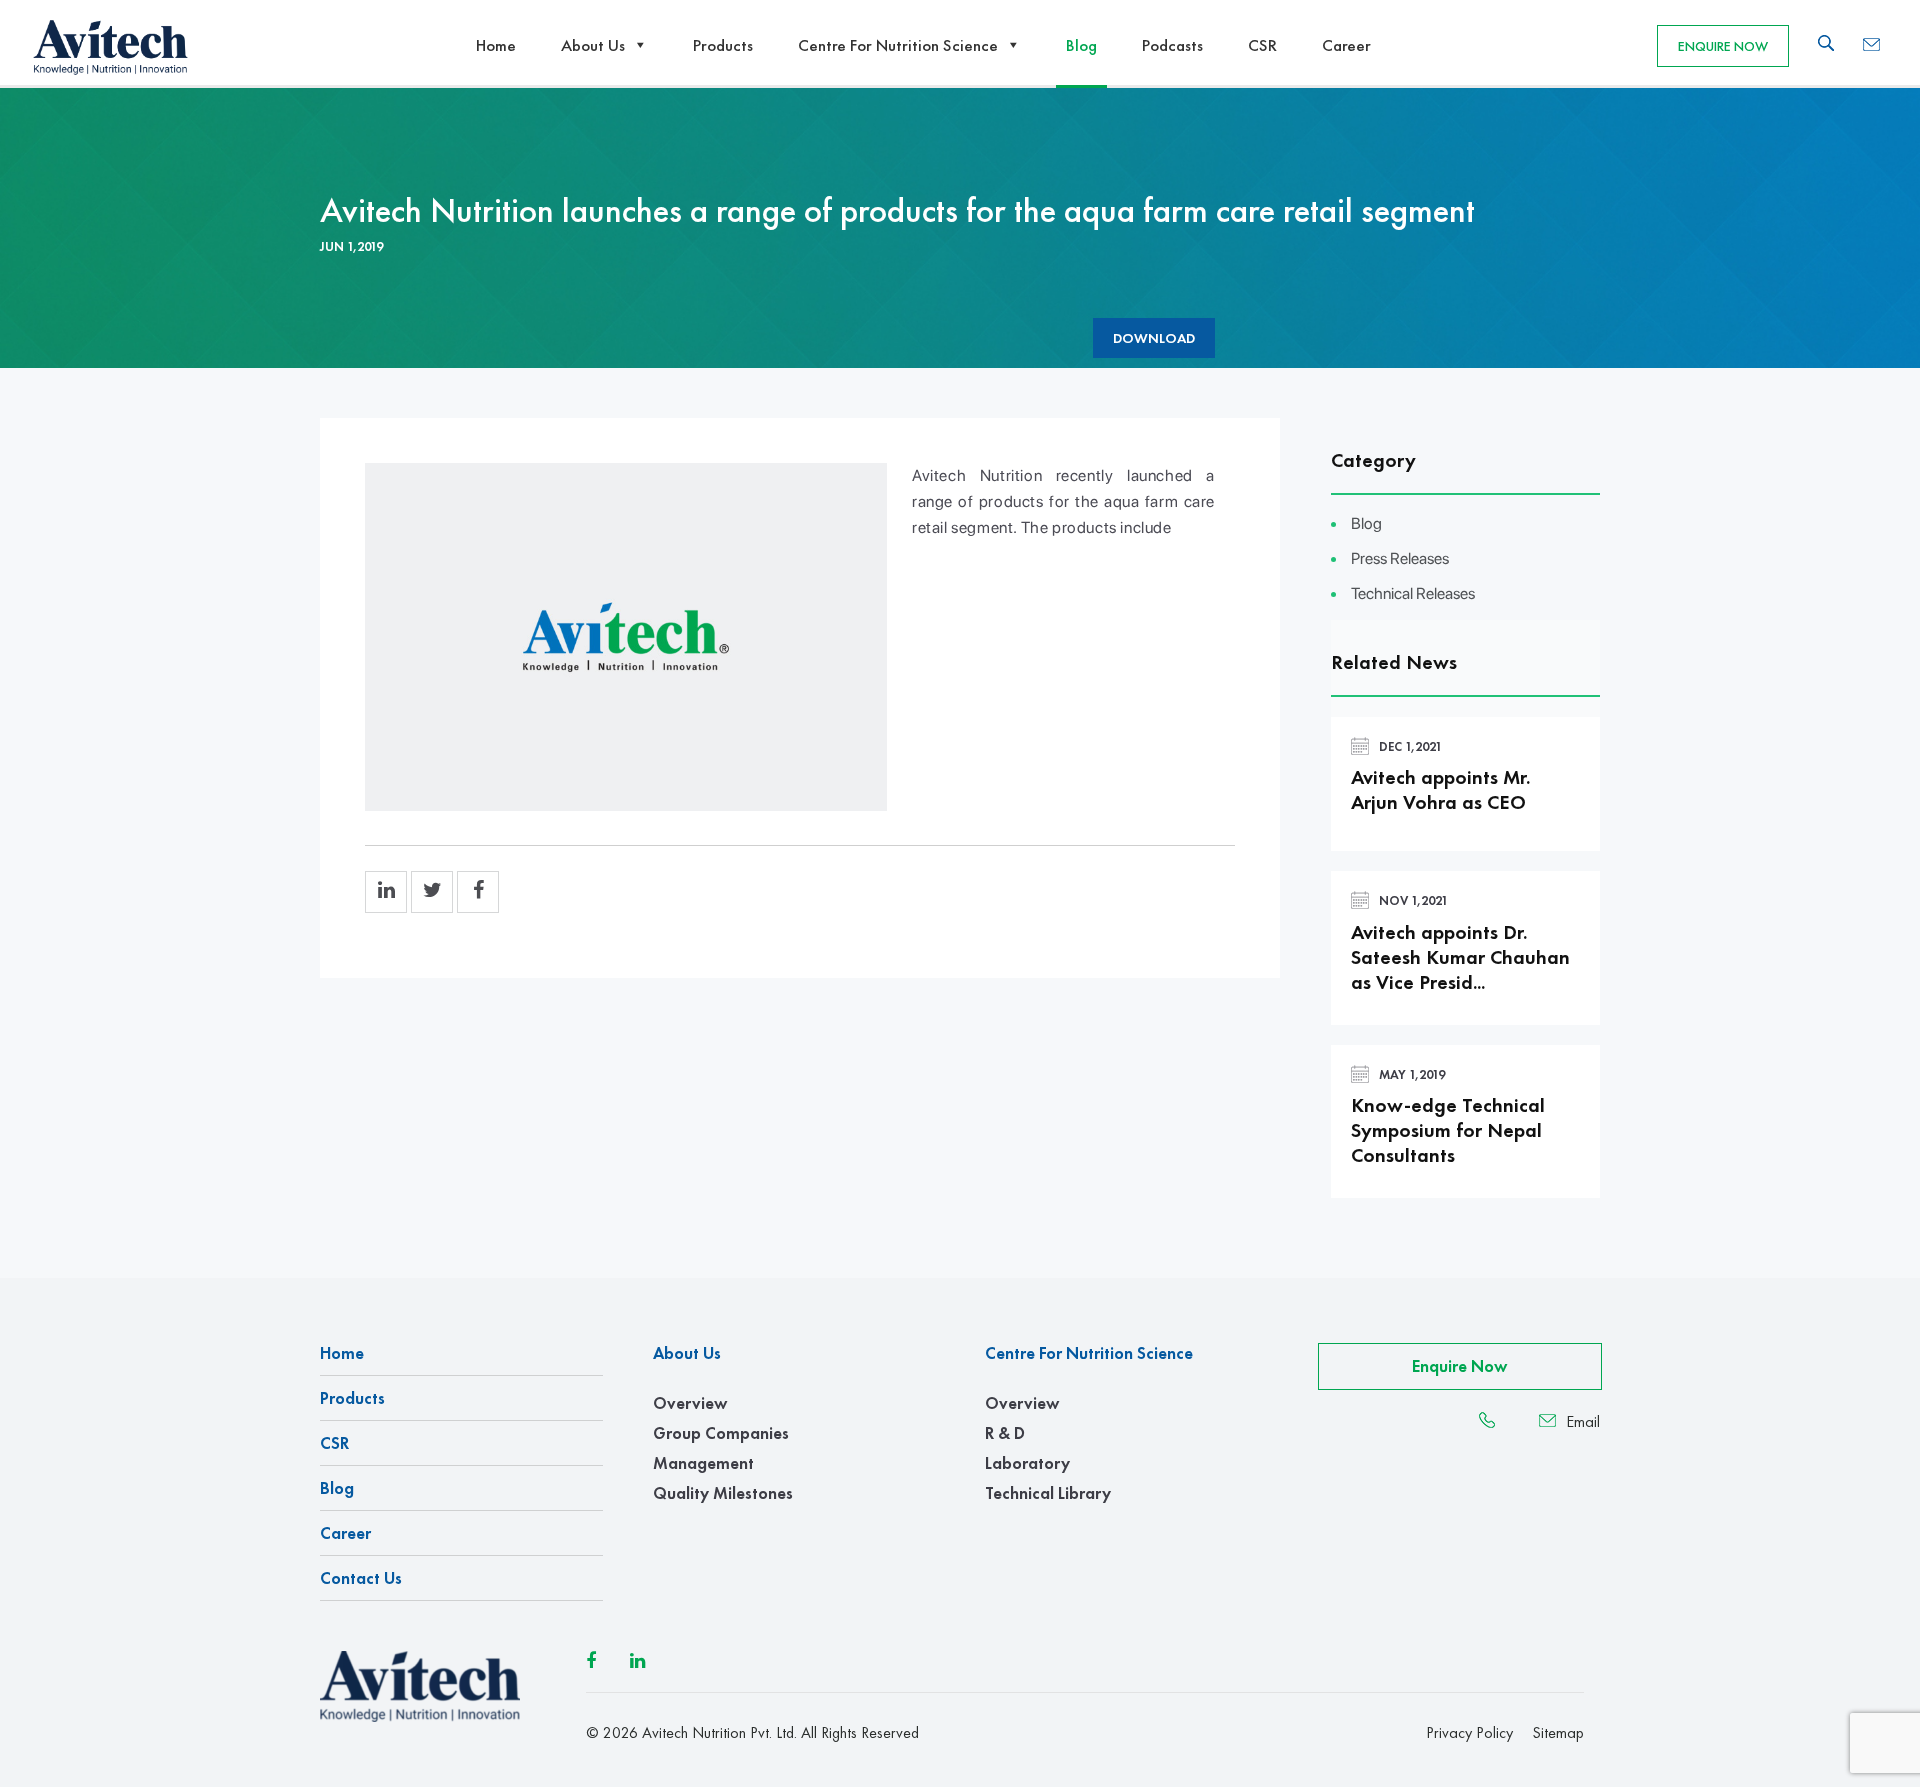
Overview (690, 1403)
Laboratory (1027, 1463)
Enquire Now (1723, 46)
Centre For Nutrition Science (898, 45)
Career (1346, 45)
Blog (1081, 45)
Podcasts (1172, 45)
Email (1583, 1422)
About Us (593, 45)
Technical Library (1048, 1493)
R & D (1005, 1433)
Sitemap (1558, 1733)
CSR (1262, 45)
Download (1154, 338)
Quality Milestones (723, 1493)
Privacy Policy (1469, 1733)
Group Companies (721, 1433)
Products (723, 45)
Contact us (361, 1578)
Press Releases (1400, 559)
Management (703, 1463)
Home (496, 45)
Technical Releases (1413, 594)
